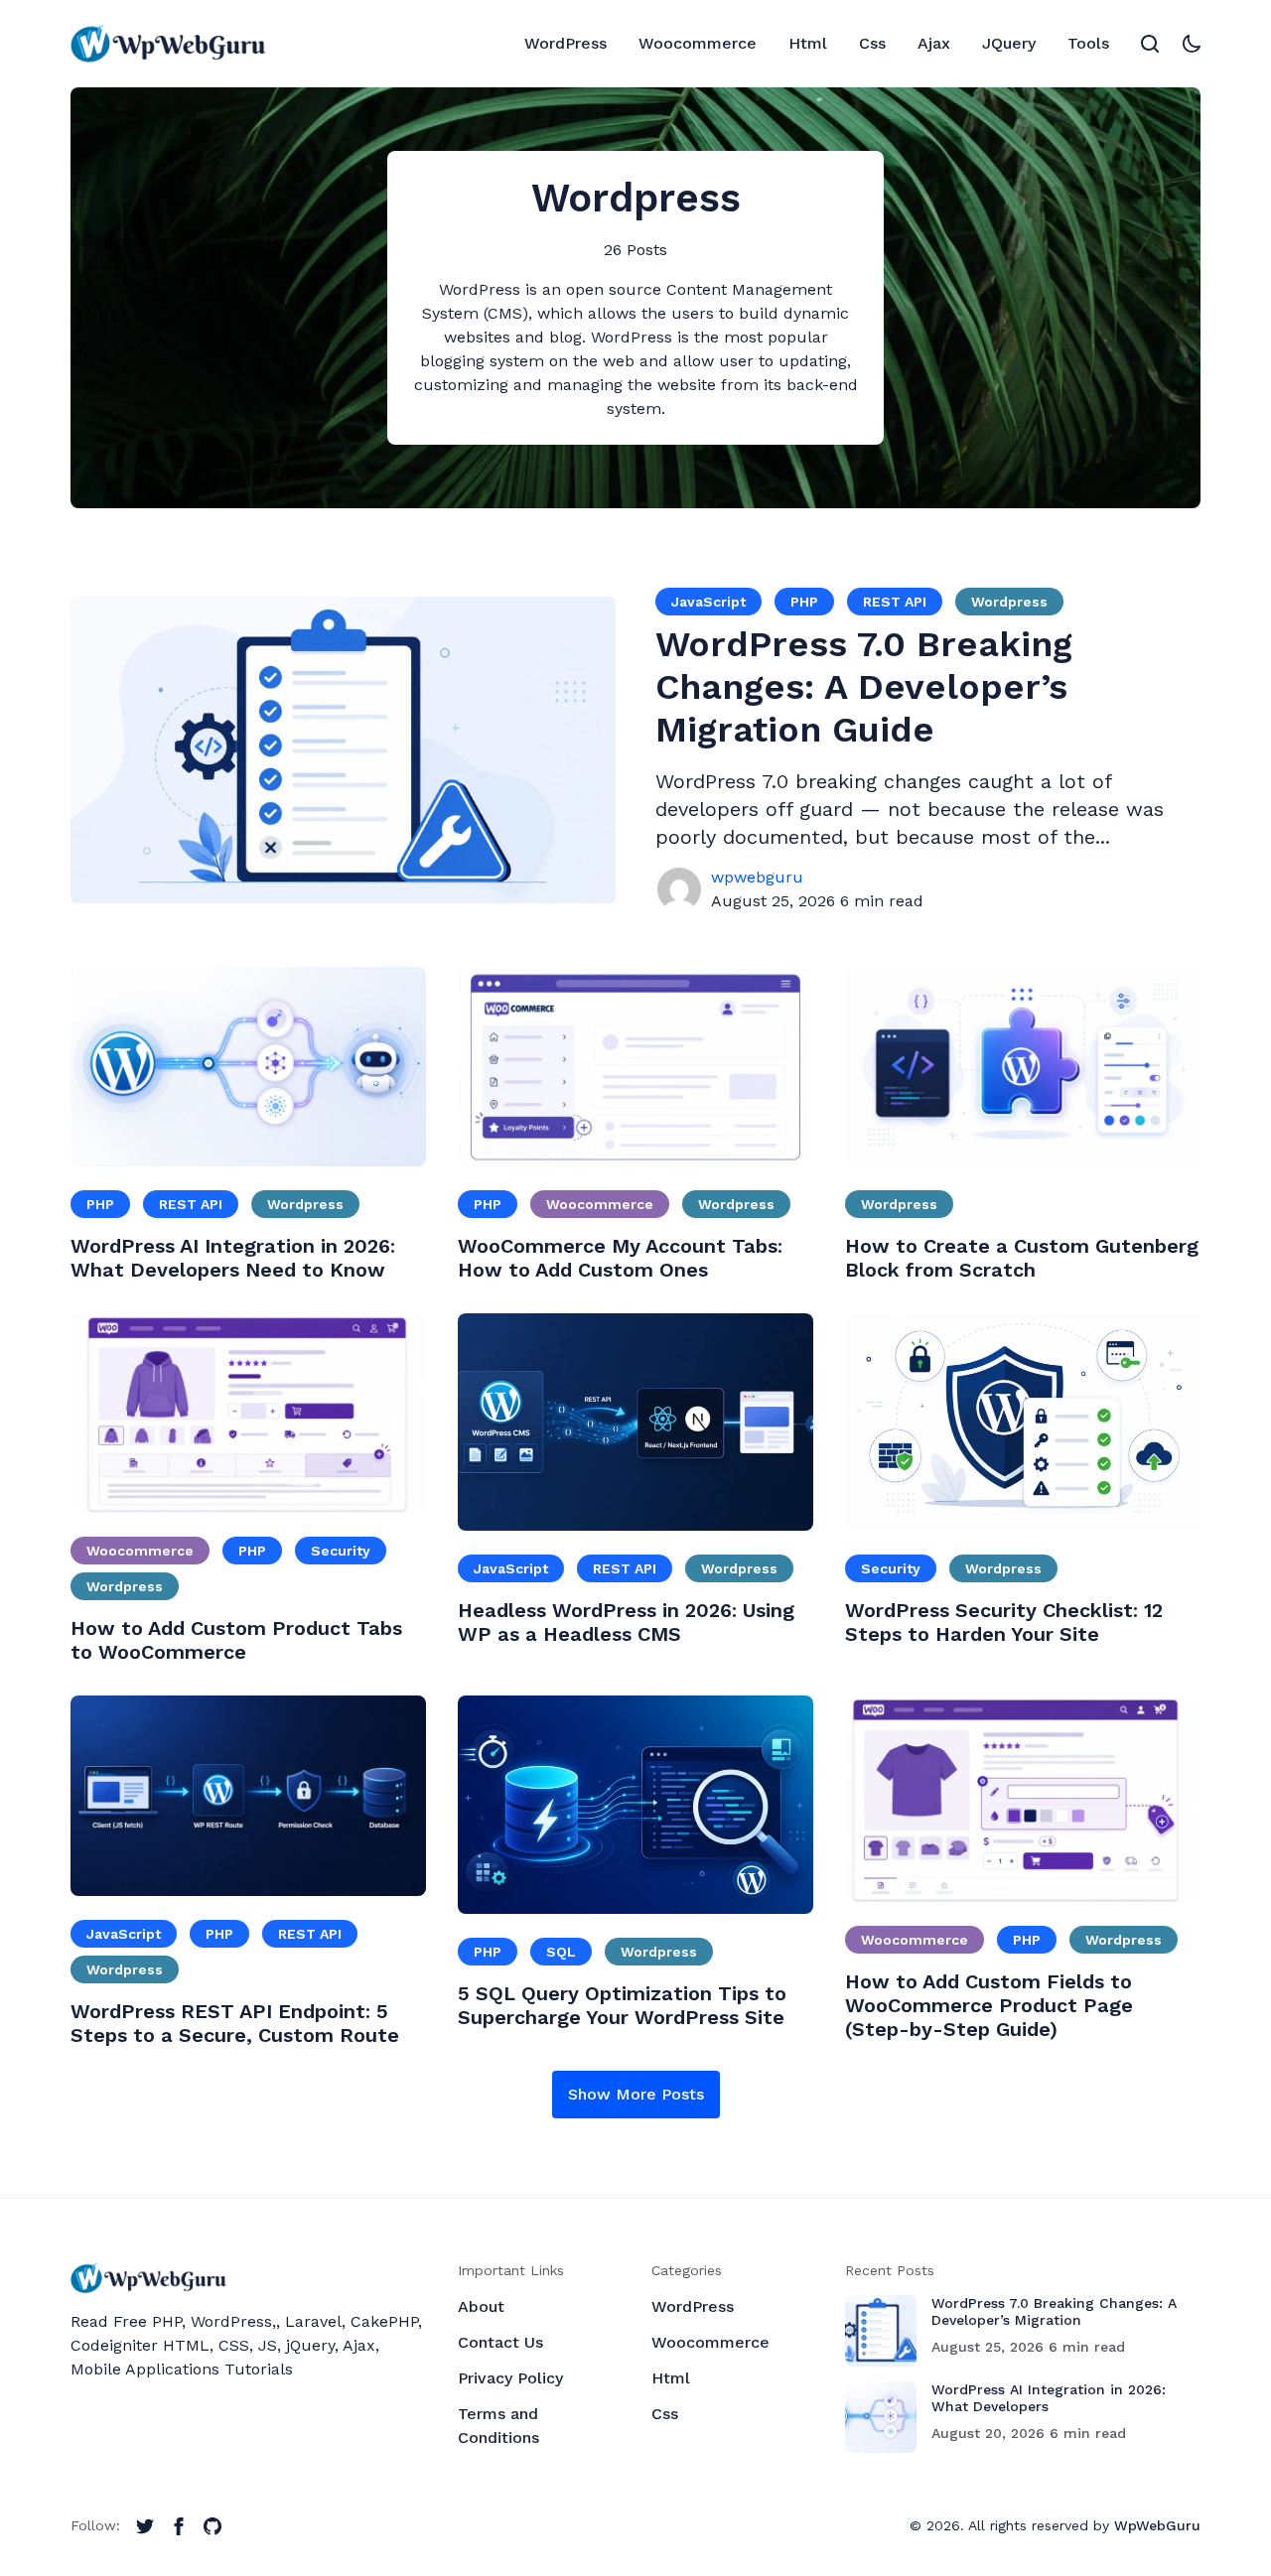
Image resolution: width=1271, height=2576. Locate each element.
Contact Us (500, 2342)
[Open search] (1150, 44)
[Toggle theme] (1192, 44)
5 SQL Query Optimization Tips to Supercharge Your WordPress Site (622, 2005)
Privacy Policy (510, 2378)
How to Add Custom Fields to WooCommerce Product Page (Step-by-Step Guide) (989, 2005)
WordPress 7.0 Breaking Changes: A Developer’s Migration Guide (864, 687)
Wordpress (1009, 602)
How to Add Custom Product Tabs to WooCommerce (236, 1640)
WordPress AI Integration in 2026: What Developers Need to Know (233, 1258)
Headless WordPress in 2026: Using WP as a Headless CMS (626, 1622)
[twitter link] (145, 2526)
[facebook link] (179, 2526)
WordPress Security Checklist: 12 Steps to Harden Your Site (1004, 1622)
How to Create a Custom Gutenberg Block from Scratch (1022, 1258)
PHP (804, 602)
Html (671, 2378)
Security (341, 1551)
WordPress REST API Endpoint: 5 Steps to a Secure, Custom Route (235, 2023)
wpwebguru (757, 877)
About (481, 2306)
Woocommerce (600, 1204)
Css (665, 2414)
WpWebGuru (1157, 2525)
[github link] (212, 2526)
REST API (895, 602)
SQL (561, 1952)
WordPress (693, 2306)
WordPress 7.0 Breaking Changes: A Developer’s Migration (1054, 2311)
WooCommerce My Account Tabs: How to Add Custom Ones (620, 1258)
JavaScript (708, 602)
